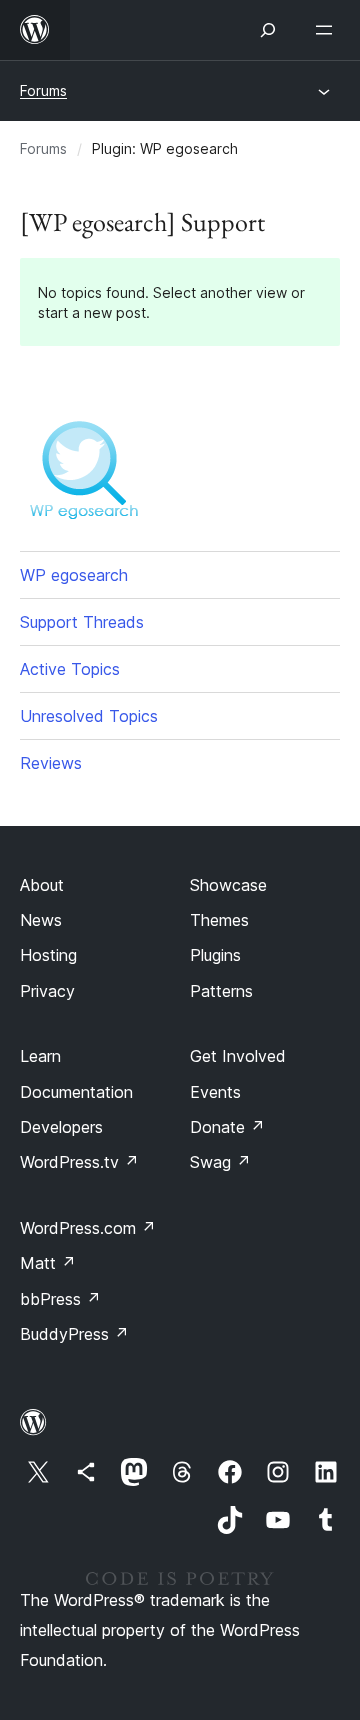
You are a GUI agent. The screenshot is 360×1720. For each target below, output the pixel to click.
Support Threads (82, 622)
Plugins (215, 955)
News (41, 920)
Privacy (47, 991)
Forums (43, 90)
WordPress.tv (79, 1162)
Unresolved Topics (89, 716)
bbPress (60, 1299)
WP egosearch (74, 575)
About (42, 885)
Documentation (76, 1092)
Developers (61, 1127)
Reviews (51, 763)
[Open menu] (328, 30)
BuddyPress (74, 1334)
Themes (219, 920)
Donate (227, 1127)
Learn (40, 1056)
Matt (48, 1263)
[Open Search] (268, 30)
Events (215, 1092)
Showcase (228, 885)
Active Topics (70, 669)
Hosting (48, 955)
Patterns (221, 991)
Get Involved (238, 1056)
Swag (220, 1162)
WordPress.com (88, 1228)
